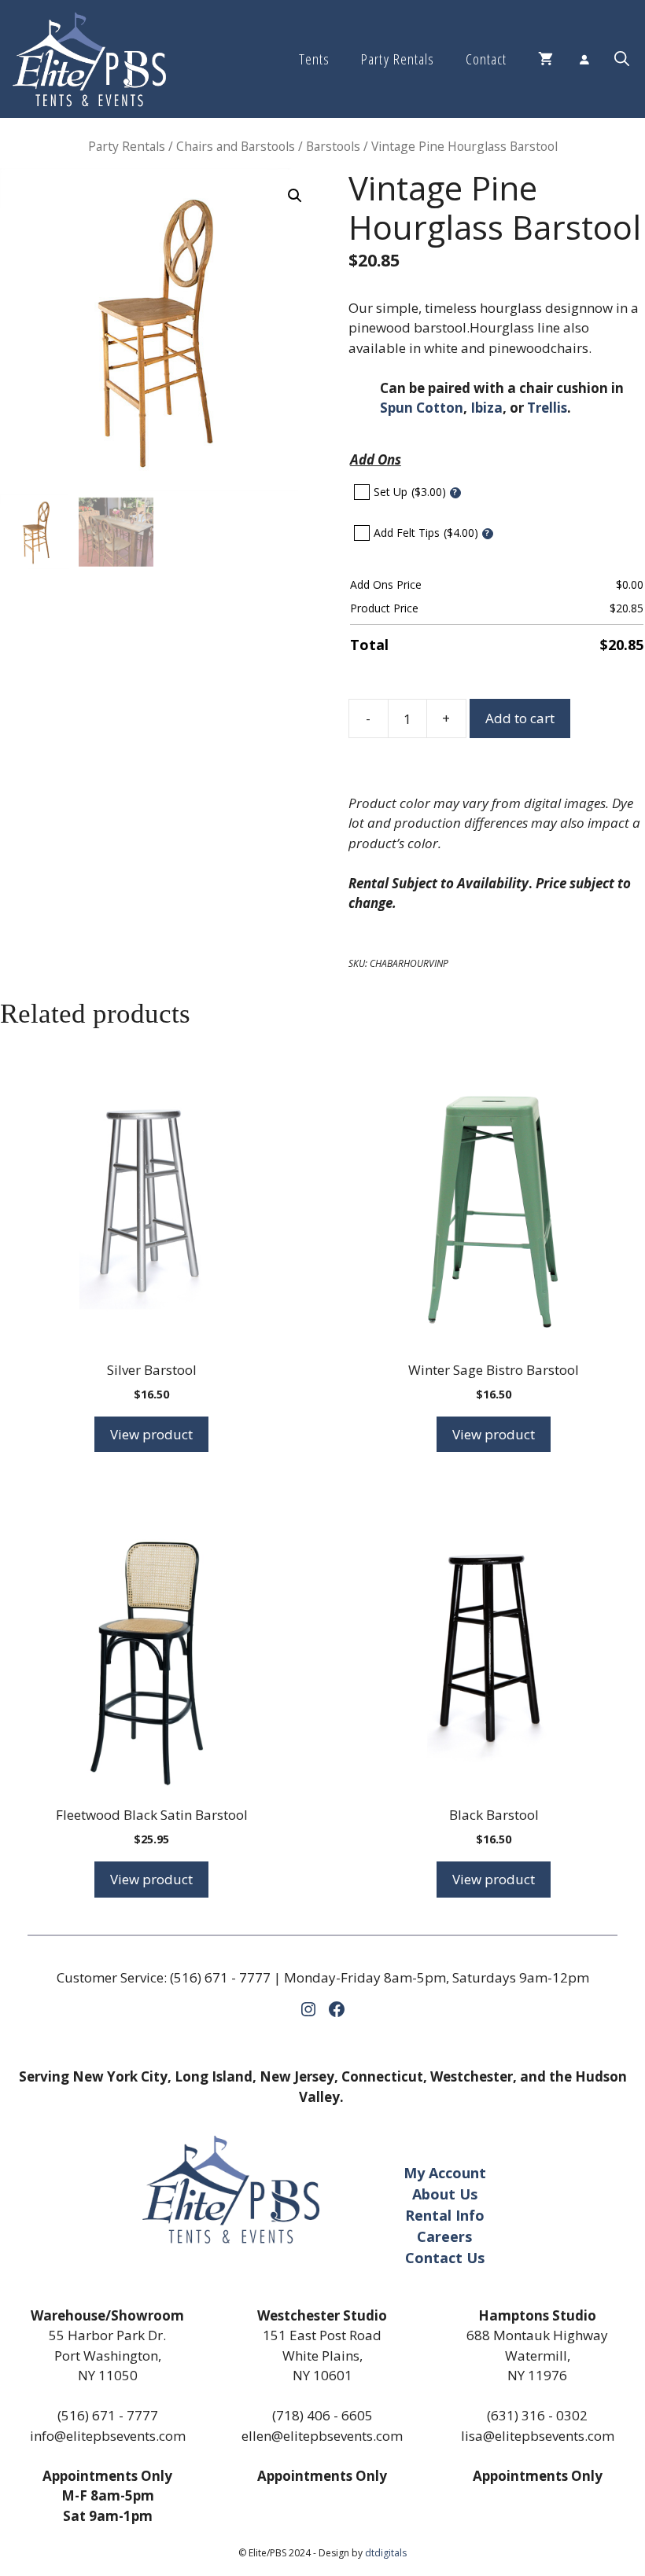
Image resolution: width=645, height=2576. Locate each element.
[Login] (584, 59)
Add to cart (520, 718)
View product (151, 1434)
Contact (486, 59)
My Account (445, 2173)
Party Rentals (397, 59)
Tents (314, 59)
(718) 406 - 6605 (322, 2415)
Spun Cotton (422, 408)
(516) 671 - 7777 (220, 1977)
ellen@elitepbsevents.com (322, 2436)
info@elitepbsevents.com (108, 2436)
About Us (445, 2194)
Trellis (547, 408)
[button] (622, 59)
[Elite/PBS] (89, 59)
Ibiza (487, 408)
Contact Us (445, 2258)
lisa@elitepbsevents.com (538, 2436)
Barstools (333, 146)
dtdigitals (386, 2553)
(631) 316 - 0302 (537, 2415)
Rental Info (445, 2215)
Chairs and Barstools (236, 146)
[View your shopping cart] (545, 59)
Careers (444, 2236)
